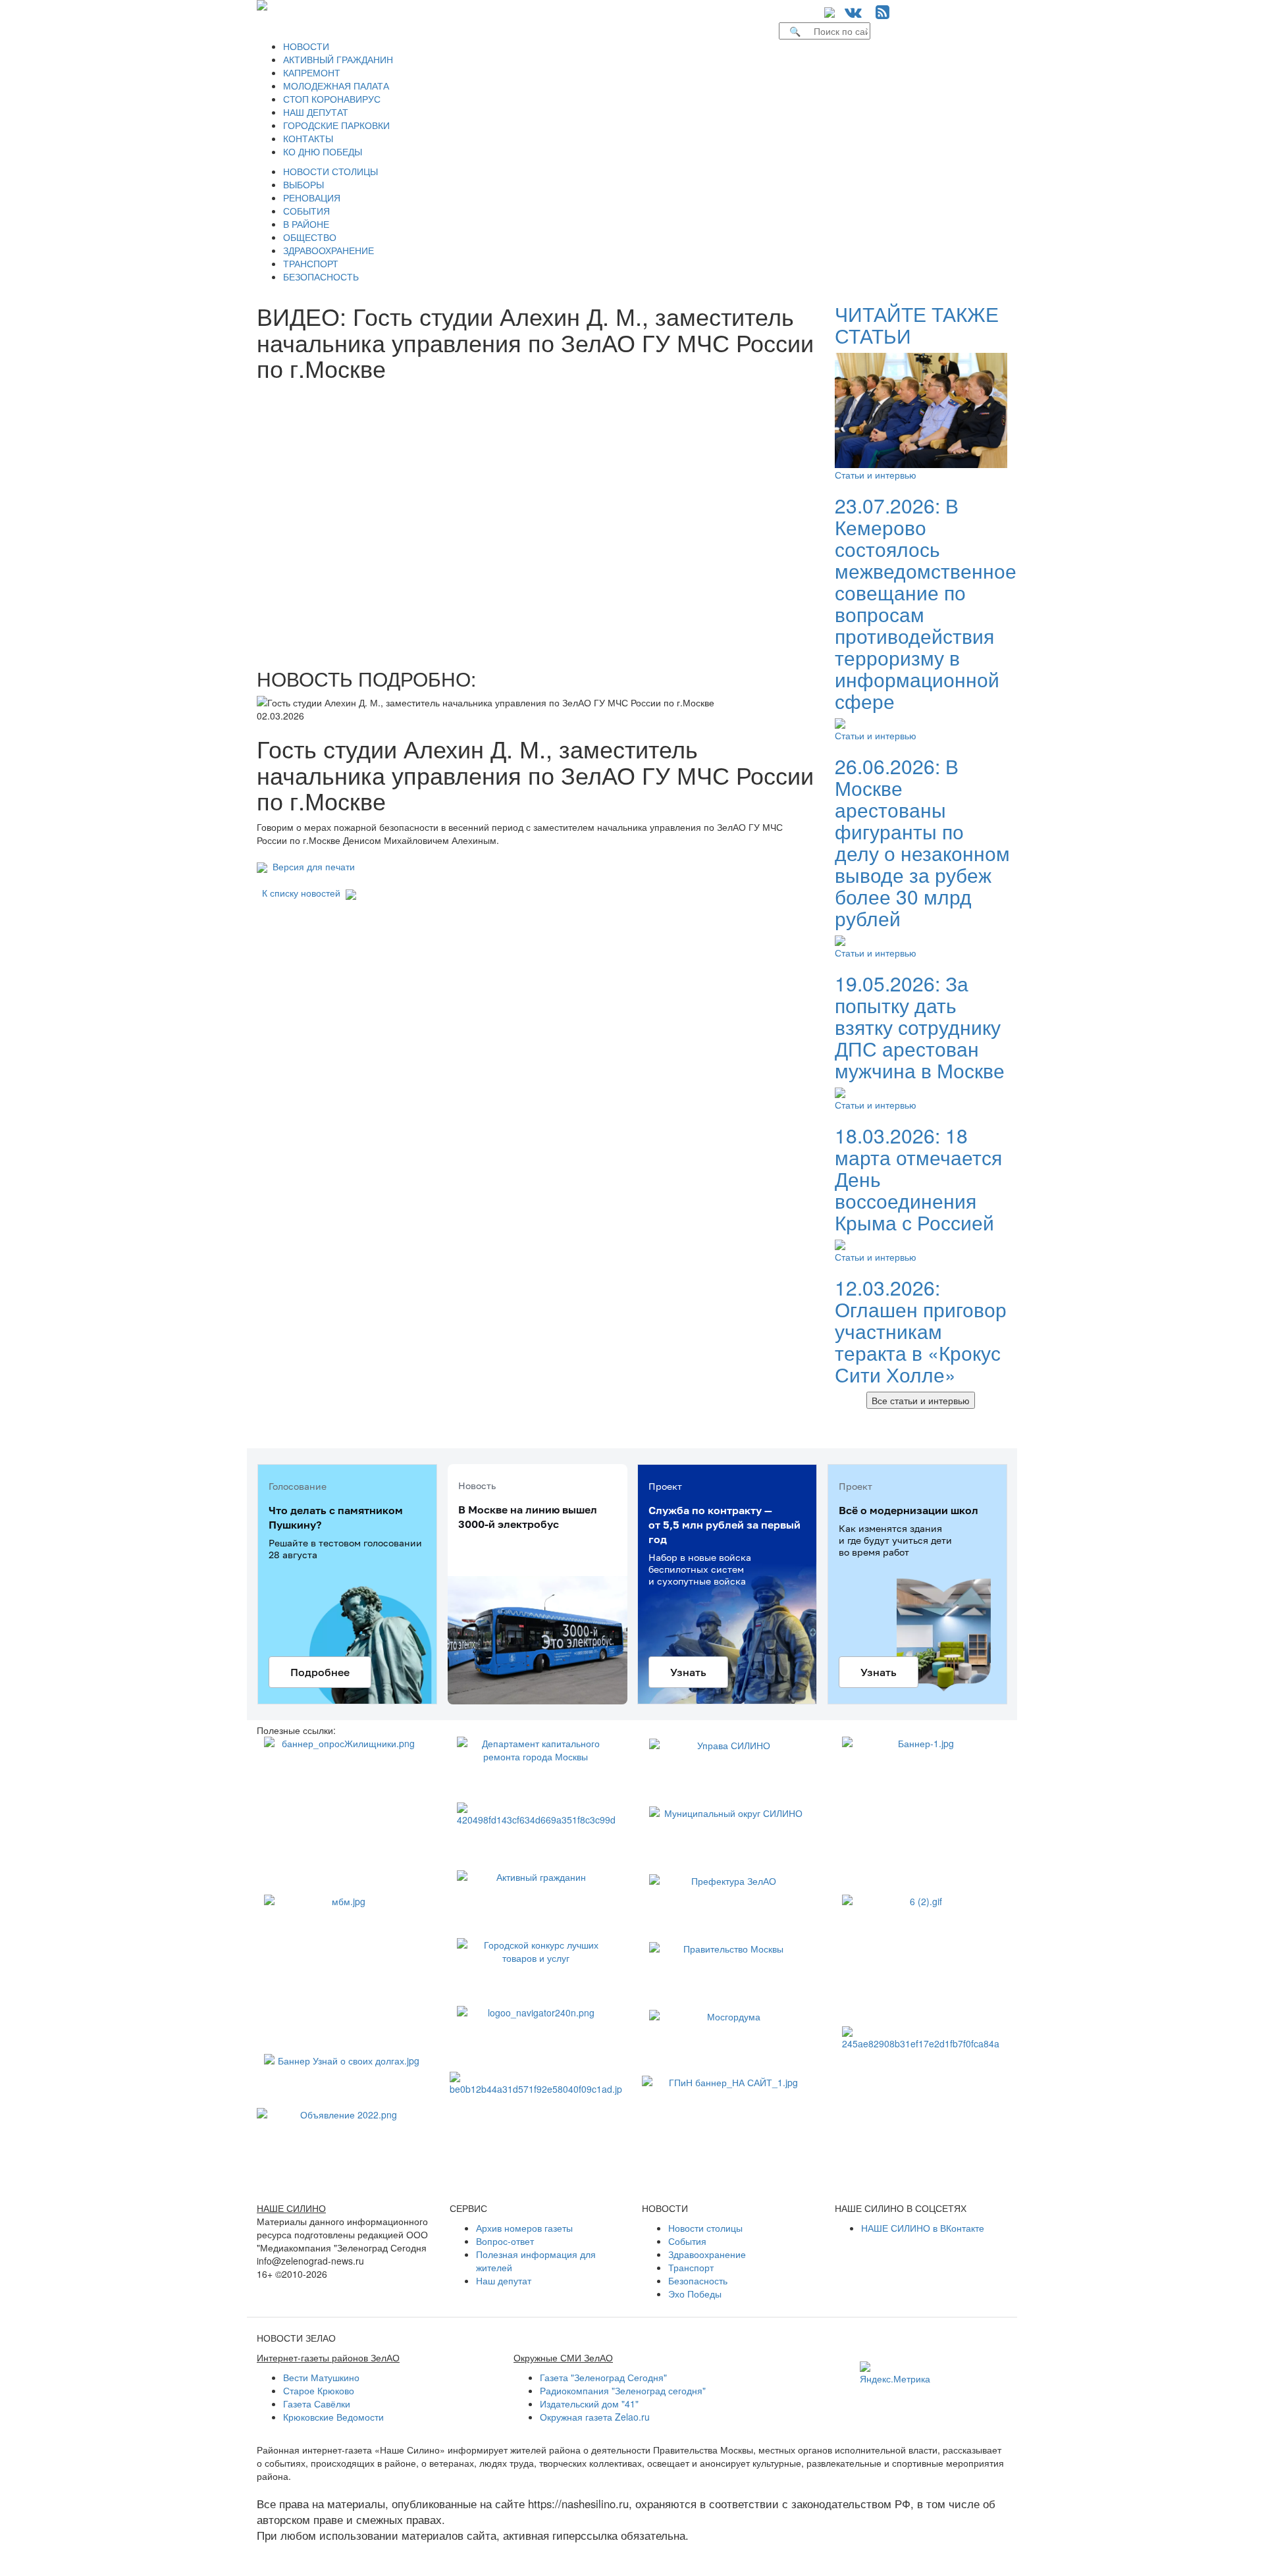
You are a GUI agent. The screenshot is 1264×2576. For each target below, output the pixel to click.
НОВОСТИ (306, 46)
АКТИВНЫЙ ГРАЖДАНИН (338, 59)
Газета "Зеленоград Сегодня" (603, 2377)
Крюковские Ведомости (333, 2417)
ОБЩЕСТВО (310, 237)
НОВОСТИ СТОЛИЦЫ (330, 171)
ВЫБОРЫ (303, 184)
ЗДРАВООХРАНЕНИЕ (329, 250)
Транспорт (691, 2267)
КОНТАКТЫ (308, 138)
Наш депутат (504, 2280)
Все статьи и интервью (921, 1400)
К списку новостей (301, 893)
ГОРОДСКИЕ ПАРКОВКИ (336, 125)
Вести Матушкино (321, 2377)
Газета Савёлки (317, 2404)
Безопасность (698, 2280)
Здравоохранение (707, 2254)
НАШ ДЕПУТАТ (316, 112)
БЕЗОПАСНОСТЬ (321, 276)
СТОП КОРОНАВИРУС (332, 99)
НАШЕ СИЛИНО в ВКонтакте (923, 2228)
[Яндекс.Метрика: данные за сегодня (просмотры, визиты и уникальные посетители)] (895, 2373)
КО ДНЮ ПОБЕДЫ (323, 151)
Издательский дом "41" (589, 2404)
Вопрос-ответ (505, 2241)
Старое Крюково (319, 2390)
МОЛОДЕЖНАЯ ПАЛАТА (336, 86)
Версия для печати (311, 866)
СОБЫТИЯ (306, 211)
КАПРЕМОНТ (312, 72)
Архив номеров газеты (524, 2228)
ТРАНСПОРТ (311, 263)
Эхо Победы (695, 2294)
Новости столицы (705, 2228)
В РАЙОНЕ (306, 224)
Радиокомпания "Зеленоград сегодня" (623, 2390)
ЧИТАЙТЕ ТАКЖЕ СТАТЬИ (917, 325)
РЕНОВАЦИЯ (312, 197)
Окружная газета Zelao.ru (595, 2417)
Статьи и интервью (876, 475)
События (687, 2241)
